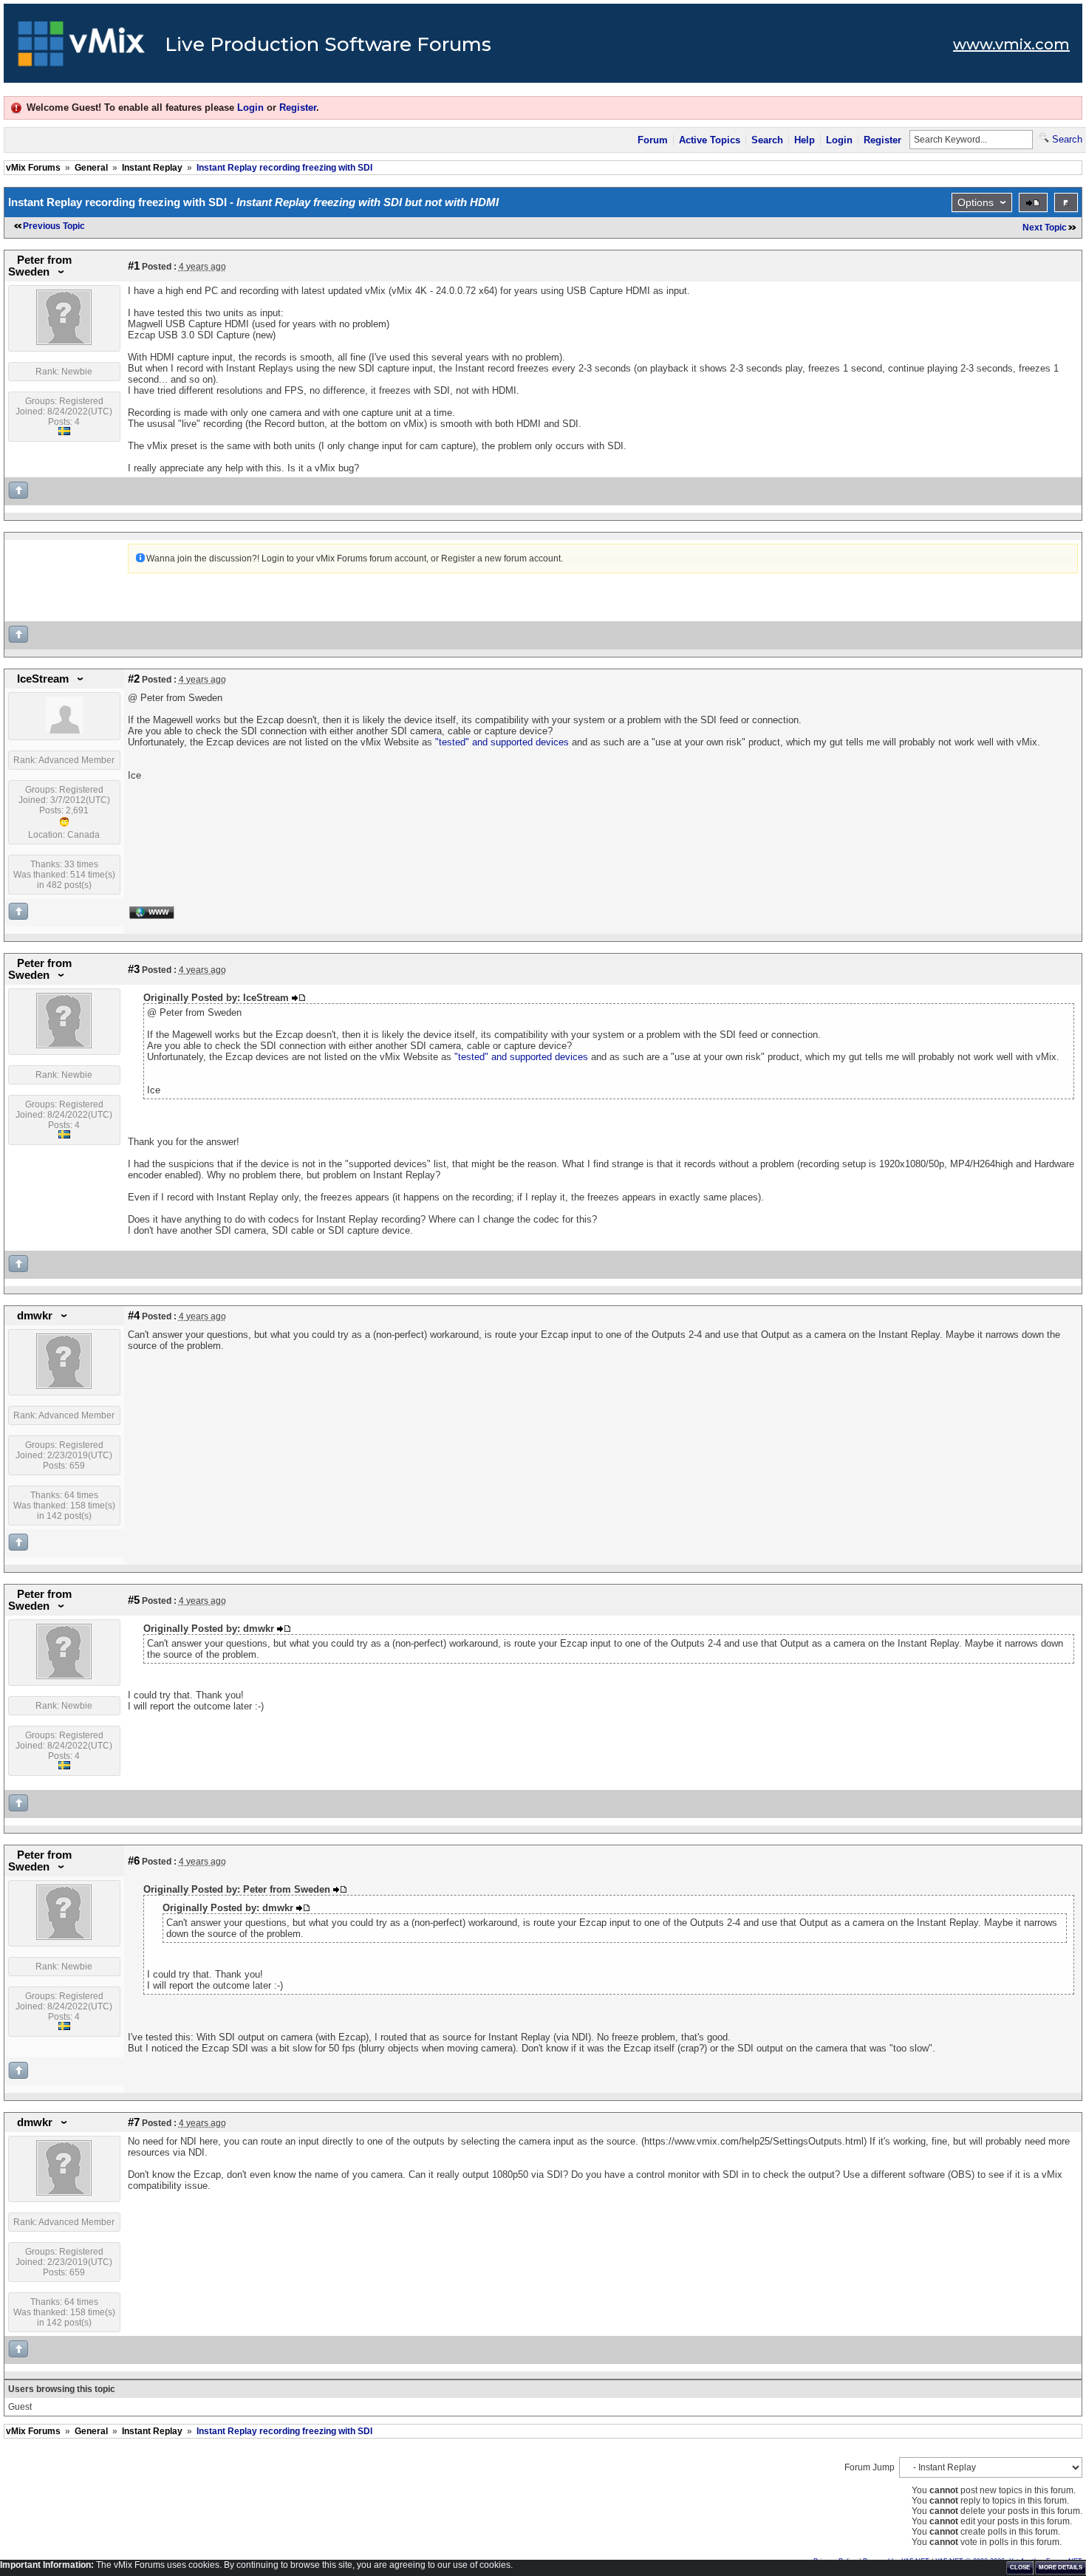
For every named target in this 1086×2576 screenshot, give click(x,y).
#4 (134, 1316)
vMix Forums (33, 168)
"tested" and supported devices (502, 742)
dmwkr (35, 1316)
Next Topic (1045, 228)
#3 (134, 969)
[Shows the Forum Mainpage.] (82, 48)
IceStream (43, 679)
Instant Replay (152, 168)
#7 (134, 2122)
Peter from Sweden (40, 266)
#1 (134, 266)
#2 (134, 679)
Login (250, 107)
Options (976, 202)
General (91, 168)
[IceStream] (64, 731)
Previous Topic (54, 226)
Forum (653, 140)
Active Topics (710, 140)
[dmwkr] (64, 1386)
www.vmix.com (1011, 44)
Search (767, 140)
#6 (134, 1861)
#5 (134, 1600)
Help (805, 140)
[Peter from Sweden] (64, 342)
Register (298, 107)
